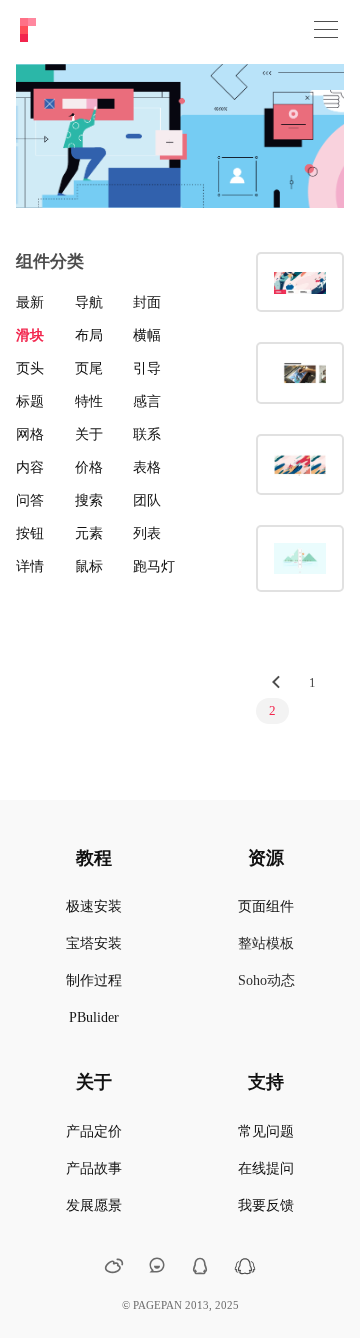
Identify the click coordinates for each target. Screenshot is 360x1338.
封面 (147, 302)
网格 (30, 434)
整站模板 (266, 943)
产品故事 (94, 1168)
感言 (147, 401)
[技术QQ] (200, 1268)
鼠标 (89, 566)
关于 (89, 434)
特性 (89, 401)
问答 (30, 500)
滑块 (30, 335)
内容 (30, 467)
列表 (147, 533)
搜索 (89, 500)
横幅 (147, 335)
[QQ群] (245, 1270)
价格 (89, 467)
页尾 (89, 368)
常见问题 (266, 1131)
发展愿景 (94, 1205)
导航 (89, 302)
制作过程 (94, 980)
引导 (147, 368)
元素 (89, 533)
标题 (30, 401)
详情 (30, 566)
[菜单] (326, 30)
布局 (89, 335)
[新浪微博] (114, 1268)
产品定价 (94, 1131)
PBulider (94, 1017)
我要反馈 (266, 1205)
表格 (147, 467)
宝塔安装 (94, 943)
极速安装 (94, 906)
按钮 (30, 533)
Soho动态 (266, 980)
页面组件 (266, 906)
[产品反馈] (157, 1266)
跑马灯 (154, 566)
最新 (30, 302)
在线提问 (266, 1168)
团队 (147, 500)
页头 (30, 368)
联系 (147, 434)
